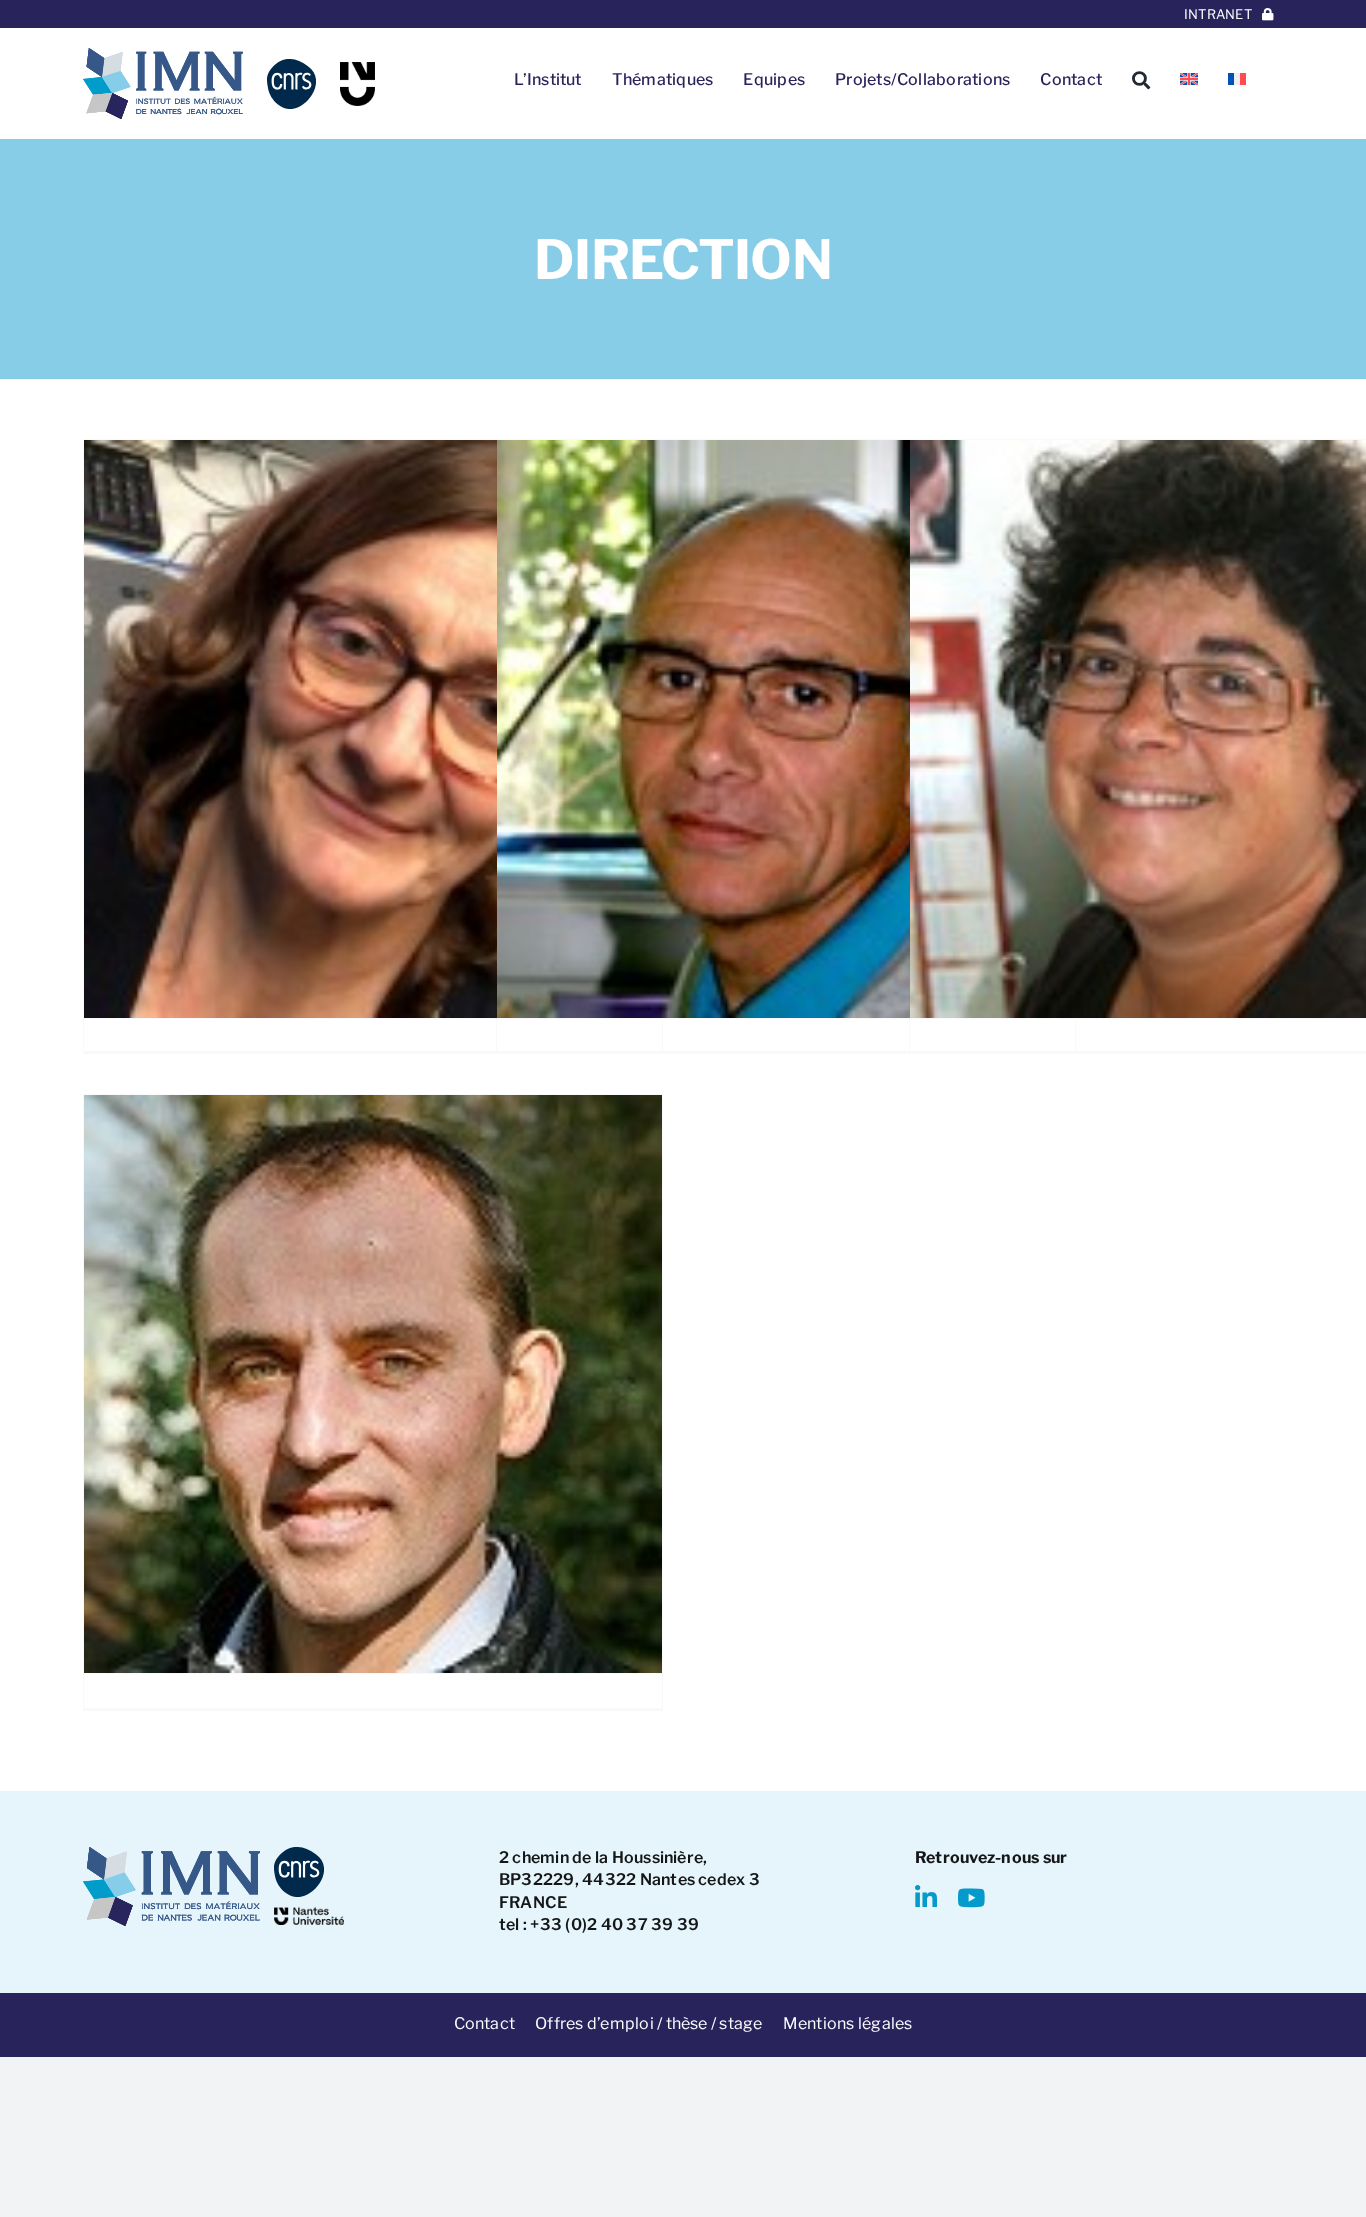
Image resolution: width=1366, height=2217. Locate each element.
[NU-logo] (357, 69)
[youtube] (971, 1897)
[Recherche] (1141, 80)
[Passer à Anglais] (1189, 80)
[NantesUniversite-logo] (309, 1914)
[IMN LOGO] (163, 55)
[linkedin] (926, 1897)
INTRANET (1218, 14)
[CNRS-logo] (291, 66)
